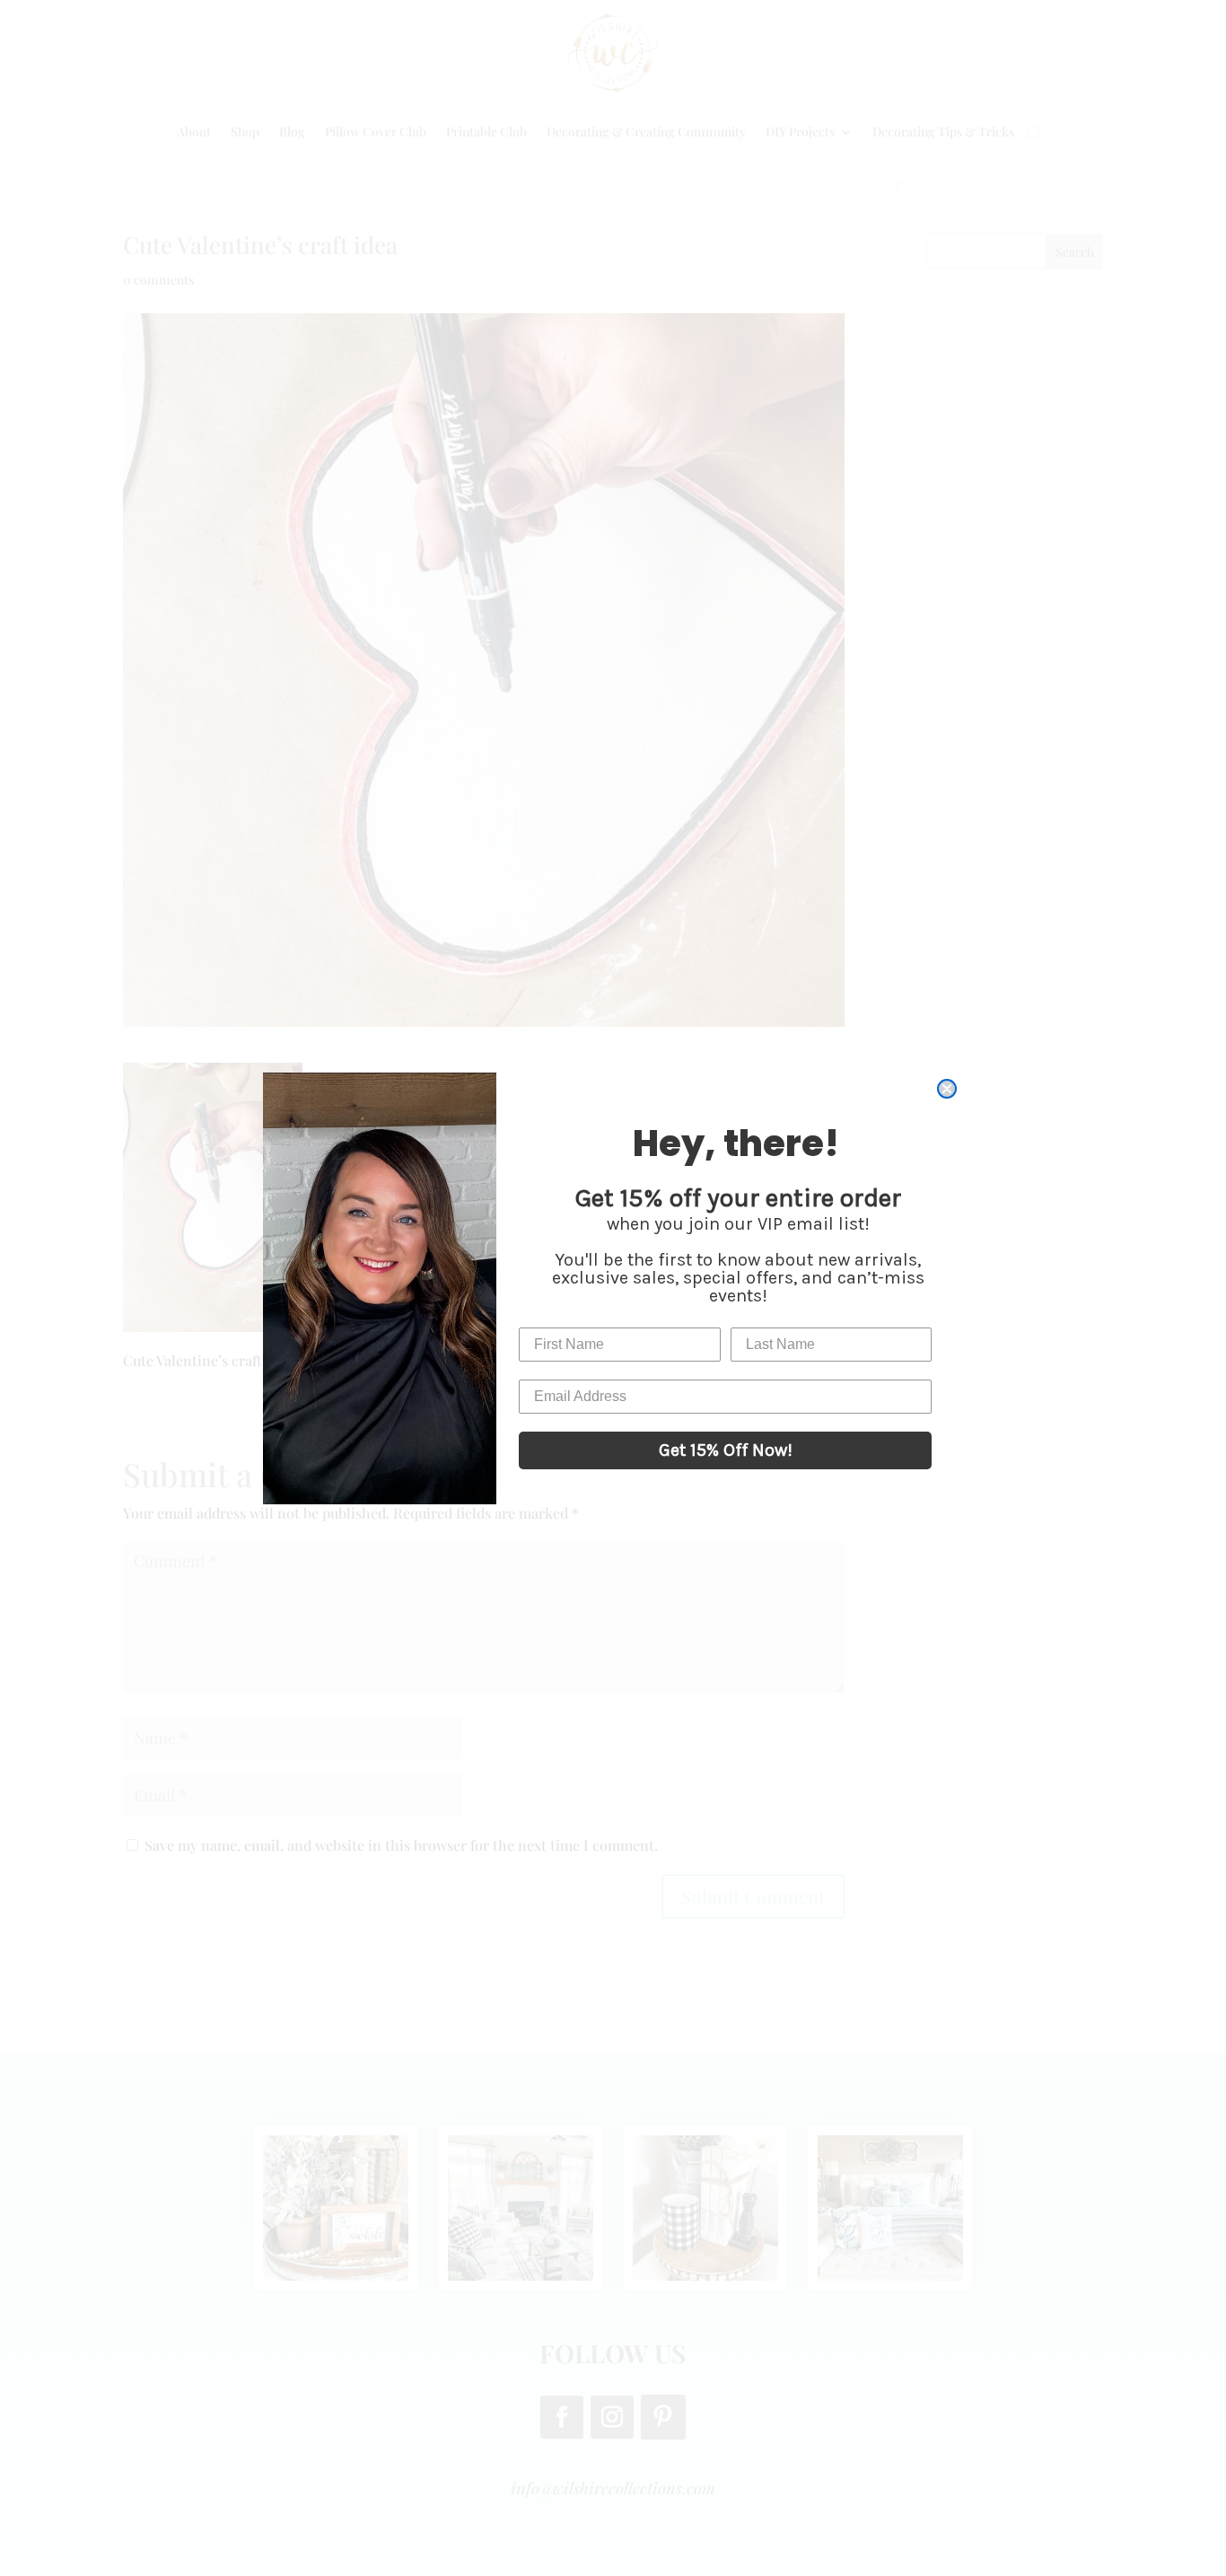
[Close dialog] (947, 1089)
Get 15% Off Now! (726, 1450)
